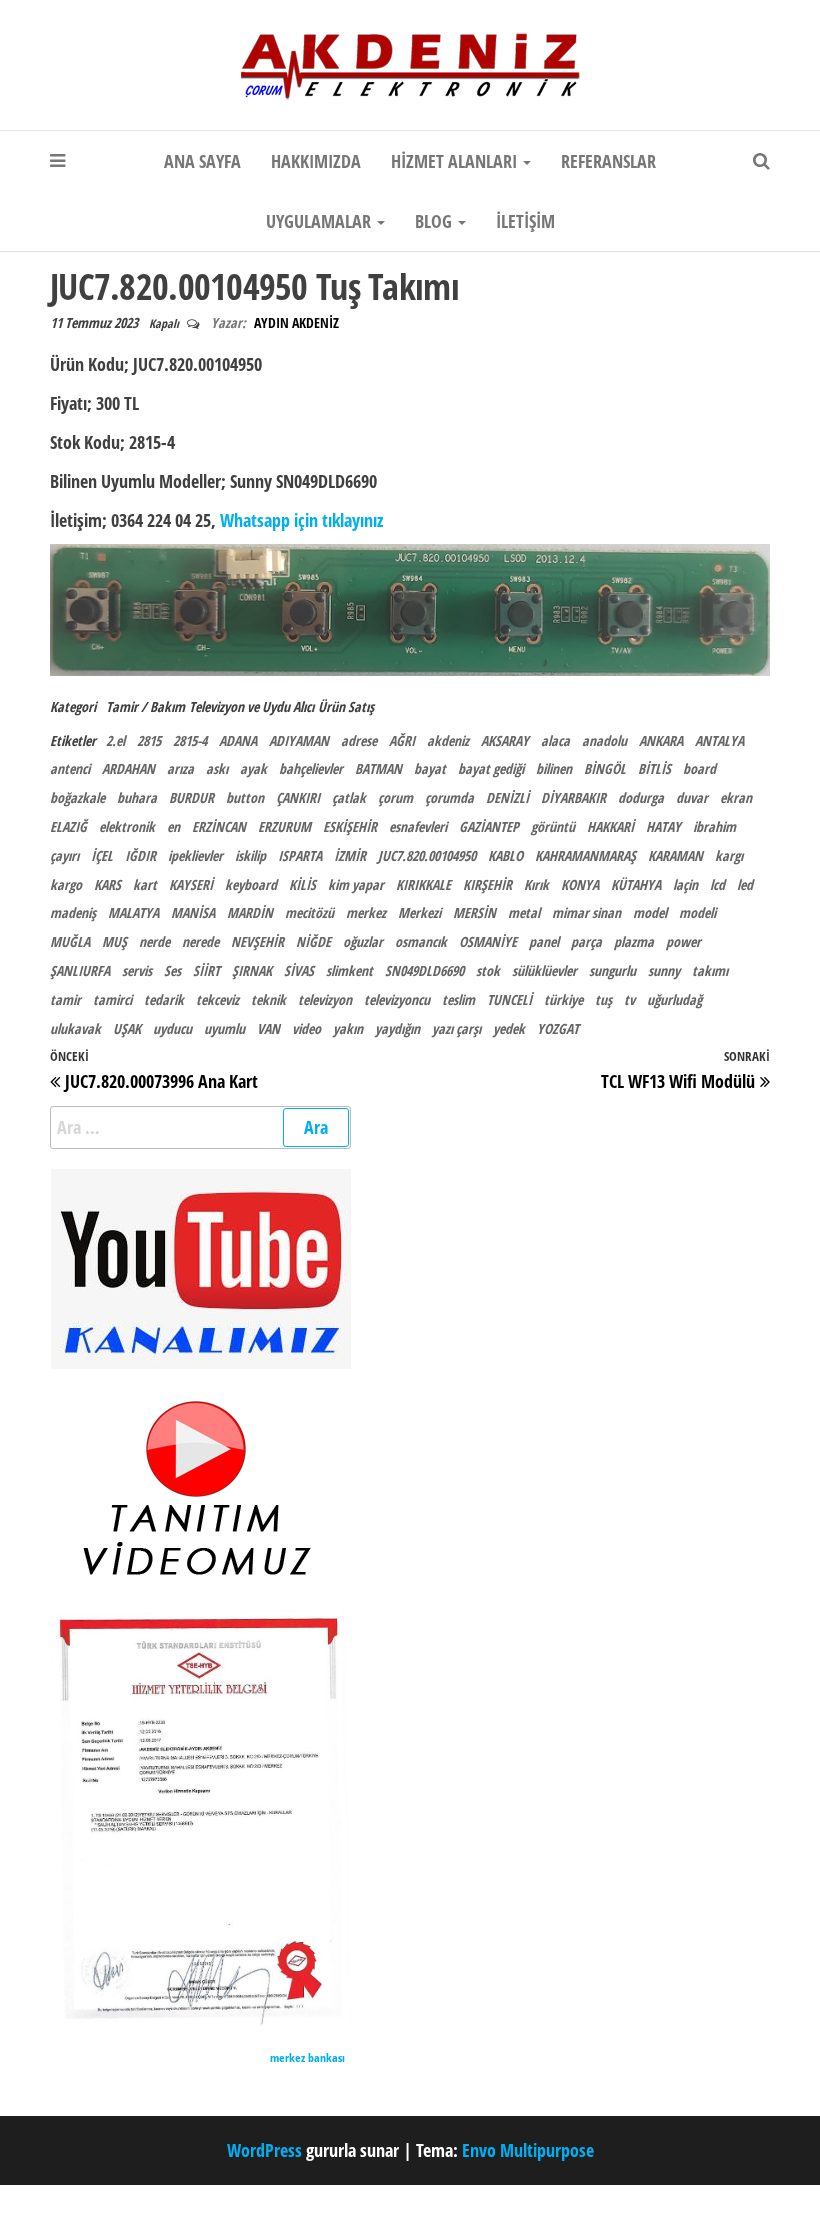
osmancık (421, 941)
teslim (458, 999)
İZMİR (350, 855)
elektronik (127, 826)
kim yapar (356, 884)
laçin (685, 884)
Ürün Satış (346, 706)
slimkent (349, 970)
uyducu (172, 1028)
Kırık (536, 884)
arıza (180, 768)
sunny (664, 970)
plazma (634, 941)
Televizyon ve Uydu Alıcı (251, 706)
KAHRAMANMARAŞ (585, 855)
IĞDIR (140, 855)
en (173, 826)
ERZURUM (284, 826)
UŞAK (127, 1028)
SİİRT (206, 970)
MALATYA (133, 912)
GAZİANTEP (489, 826)
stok (488, 970)
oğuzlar (363, 941)
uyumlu (224, 1028)
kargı (729, 855)
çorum (395, 797)
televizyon (325, 999)
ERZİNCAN (219, 826)
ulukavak (75, 1028)
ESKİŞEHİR (350, 826)
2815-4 (190, 740)
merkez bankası (307, 2057)
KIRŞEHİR (487, 884)
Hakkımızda (316, 161)
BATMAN (378, 768)
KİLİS (302, 884)
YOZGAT (558, 1028)
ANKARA (661, 740)
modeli (697, 912)
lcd (717, 884)
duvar (692, 797)
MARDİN (250, 912)
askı (217, 768)
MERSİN (474, 912)
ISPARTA (300, 855)
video (306, 1028)
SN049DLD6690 (424, 970)
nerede (200, 941)
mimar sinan (586, 912)
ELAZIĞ (68, 826)
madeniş (73, 912)
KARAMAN (675, 855)
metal (524, 912)
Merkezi (419, 912)
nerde (154, 941)
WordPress (264, 2150)
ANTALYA (719, 740)
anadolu (604, 740)
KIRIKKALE (423, 884)
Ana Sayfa (202, 161)
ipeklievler (195, 855)
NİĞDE (313, 941)
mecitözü (309, 912)
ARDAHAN (128, 768)
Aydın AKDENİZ (296, 322)
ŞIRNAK (252, 970)
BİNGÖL (605, 768)
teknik (268, 999)
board (699, 768)
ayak (253, 768)
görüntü (553, 826)
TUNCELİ (509, 999)
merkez (366, 912)
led (745, 884)
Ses (172, 970)
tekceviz (217, 999)
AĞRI (402, 740)
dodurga (641, 797)
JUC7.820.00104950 (427, 855)
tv (629, 999)
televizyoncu (397, 999)
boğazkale (77, 797)
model (650, 912)
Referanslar (608, 161)
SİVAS (299, 970)
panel (544, 941)
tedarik (164, 999)
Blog (435, 221)
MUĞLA (70, 941)
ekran (736, 797)
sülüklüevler (544, 970)
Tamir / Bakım (145, 706)
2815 (149, 740)
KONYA (580, 884)
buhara (137, 797)
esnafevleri (418, 826)
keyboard (251, 884)
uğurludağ (674, 999)
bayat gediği (491, 768)
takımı (710, 970)
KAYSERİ (191, 884)
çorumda (449, 797)
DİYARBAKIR (573, 797)
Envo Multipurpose (528, 2150)
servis (137, 970)
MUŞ (114, 941)
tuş (603, 999)
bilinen (554, 768)
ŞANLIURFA (80, 970)
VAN (268, 1028)
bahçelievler (311, 768)
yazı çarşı (456, 1028)
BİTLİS (654, 768)
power (683, 941)
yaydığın (397, 1028)
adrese (359, 740)
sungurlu (612, 970)
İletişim (525, 221)
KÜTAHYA (636, 884)
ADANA (238, 740)
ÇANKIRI (298, 797)
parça (586, 941)
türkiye (563, 999)
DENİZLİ (507, 797)
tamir (65, 999)
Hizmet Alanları (456, 161)
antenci (70, 768)
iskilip (250, 855)
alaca (555, 740)
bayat (430, 768)
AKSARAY (505, 740)
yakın (348, 1028)
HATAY (663, 826)
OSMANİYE (488, 941)
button (245, 797)
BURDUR (191, 797)
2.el (115, 740)
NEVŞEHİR (257, 941)
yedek (509, 1028)
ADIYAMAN (299, 740)
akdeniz (448, 740)
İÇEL (102, 855)
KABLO (505, 855)
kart (145, 884)
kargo (66, 884)
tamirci (112, 999)
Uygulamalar (320, 221)
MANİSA (193, 912)
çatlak (349, 797)
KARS (107, 884)
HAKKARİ (610, 826)
